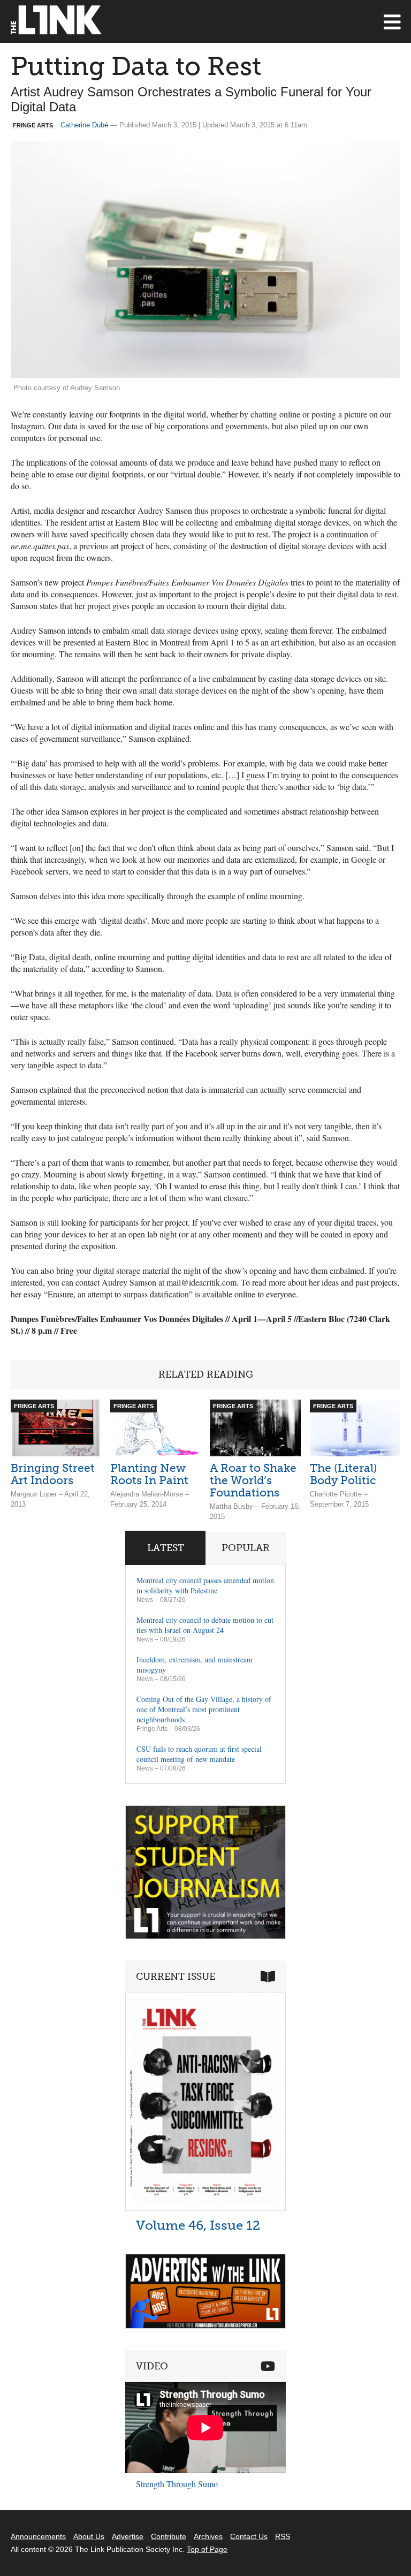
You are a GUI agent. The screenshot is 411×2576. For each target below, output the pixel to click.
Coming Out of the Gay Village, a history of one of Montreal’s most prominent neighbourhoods (204, 1709)
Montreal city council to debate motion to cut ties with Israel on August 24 (205, 1625)
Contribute (169, 2536)
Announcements (38, 2536)
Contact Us (249, 2536)
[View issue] (205, 2208)
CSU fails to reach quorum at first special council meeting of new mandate (199, 1754)
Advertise (128, 2536)
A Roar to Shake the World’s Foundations (253, 1480)
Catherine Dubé (84, 125)
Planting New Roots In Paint (149, 1474)
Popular (246, 1548)
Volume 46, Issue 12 (198, 2225)
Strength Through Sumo (177, 2484)
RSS (283, 2536)
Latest (166, 1548)
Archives (208, 2536)
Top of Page (207, 2549)
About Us (89, 2536)
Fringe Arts (152, 1729)
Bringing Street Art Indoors (53, 1474)
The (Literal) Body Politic (344, 1474)
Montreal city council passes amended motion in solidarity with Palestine (205, 1585)
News (145, 1600)
